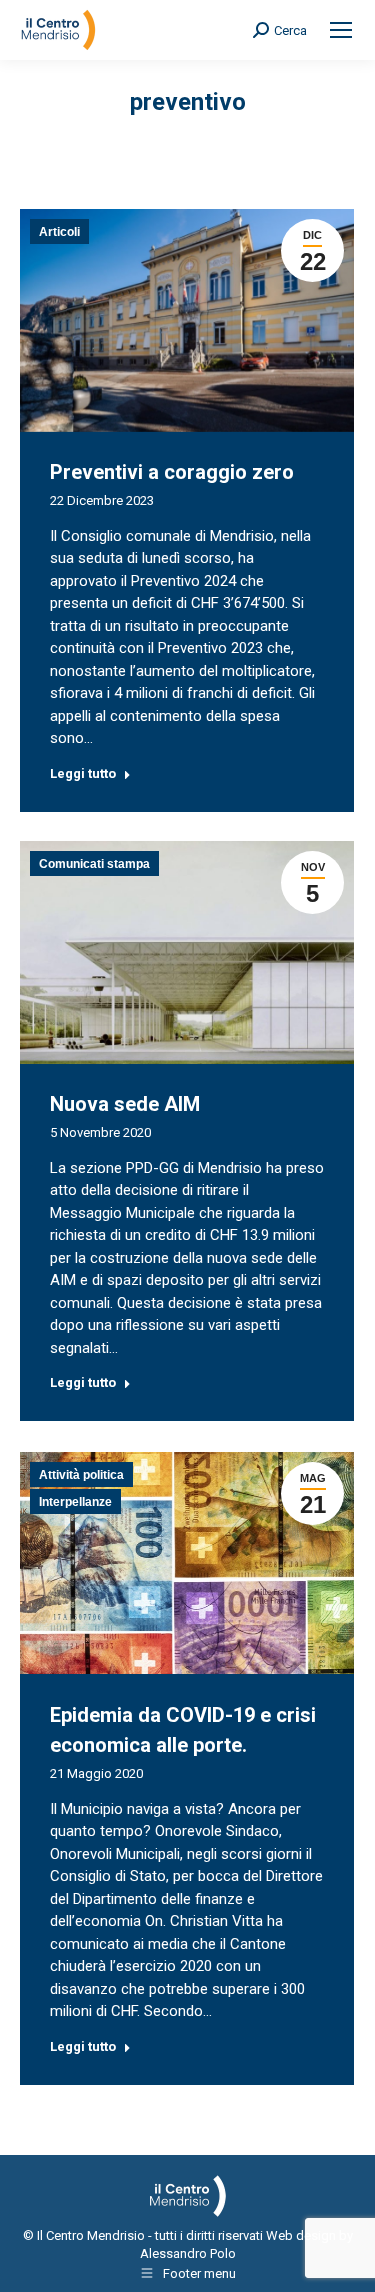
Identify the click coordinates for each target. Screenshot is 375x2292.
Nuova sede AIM (125, 1104)
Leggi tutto (83, 773)
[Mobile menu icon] (341, 30)
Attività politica (81, 1475)
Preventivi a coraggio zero (172, 472)
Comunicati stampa (94, 864)
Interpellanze (75, 1502)
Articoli (59, 232)
